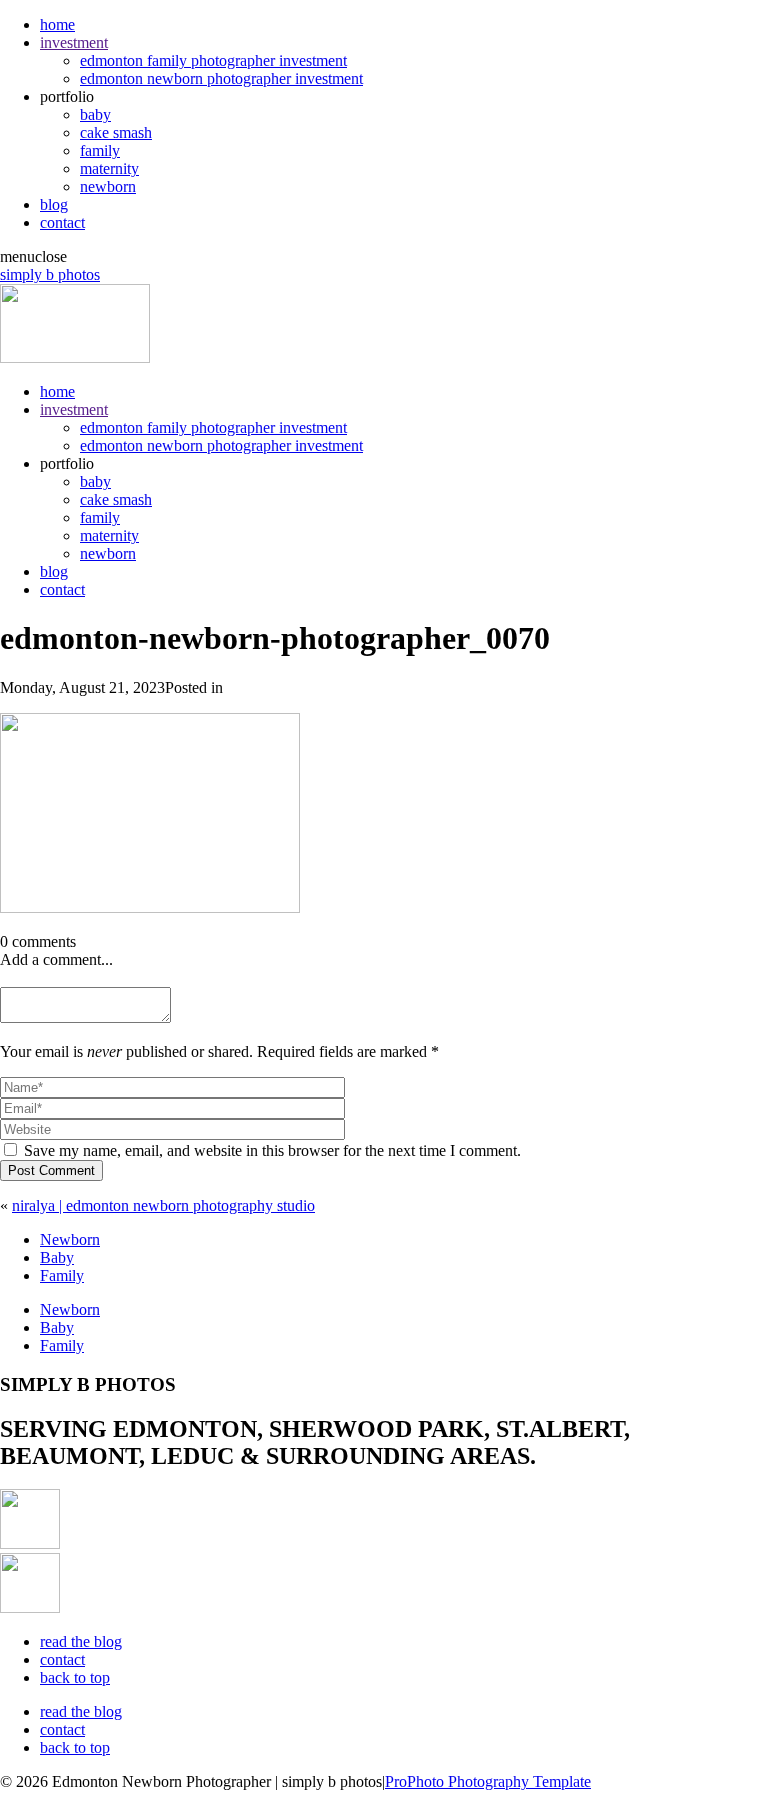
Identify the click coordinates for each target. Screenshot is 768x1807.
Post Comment (51, 1170)
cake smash (116, 132)
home (57, 24)
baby (95, 114)
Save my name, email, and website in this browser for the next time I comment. (272, 1150)
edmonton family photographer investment (213, 60)
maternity (109, 168)
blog (54, 204)
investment (74, 42)
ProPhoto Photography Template (488, 1781)
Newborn (70, 1239)
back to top (75, 1677)
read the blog (81, 1641)
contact (62, 222)
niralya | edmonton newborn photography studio (163, 1205)
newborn (108, 186)
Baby (57, 1257)
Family (62, 1275)
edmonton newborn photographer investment (221, 78)
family (100, 150)
